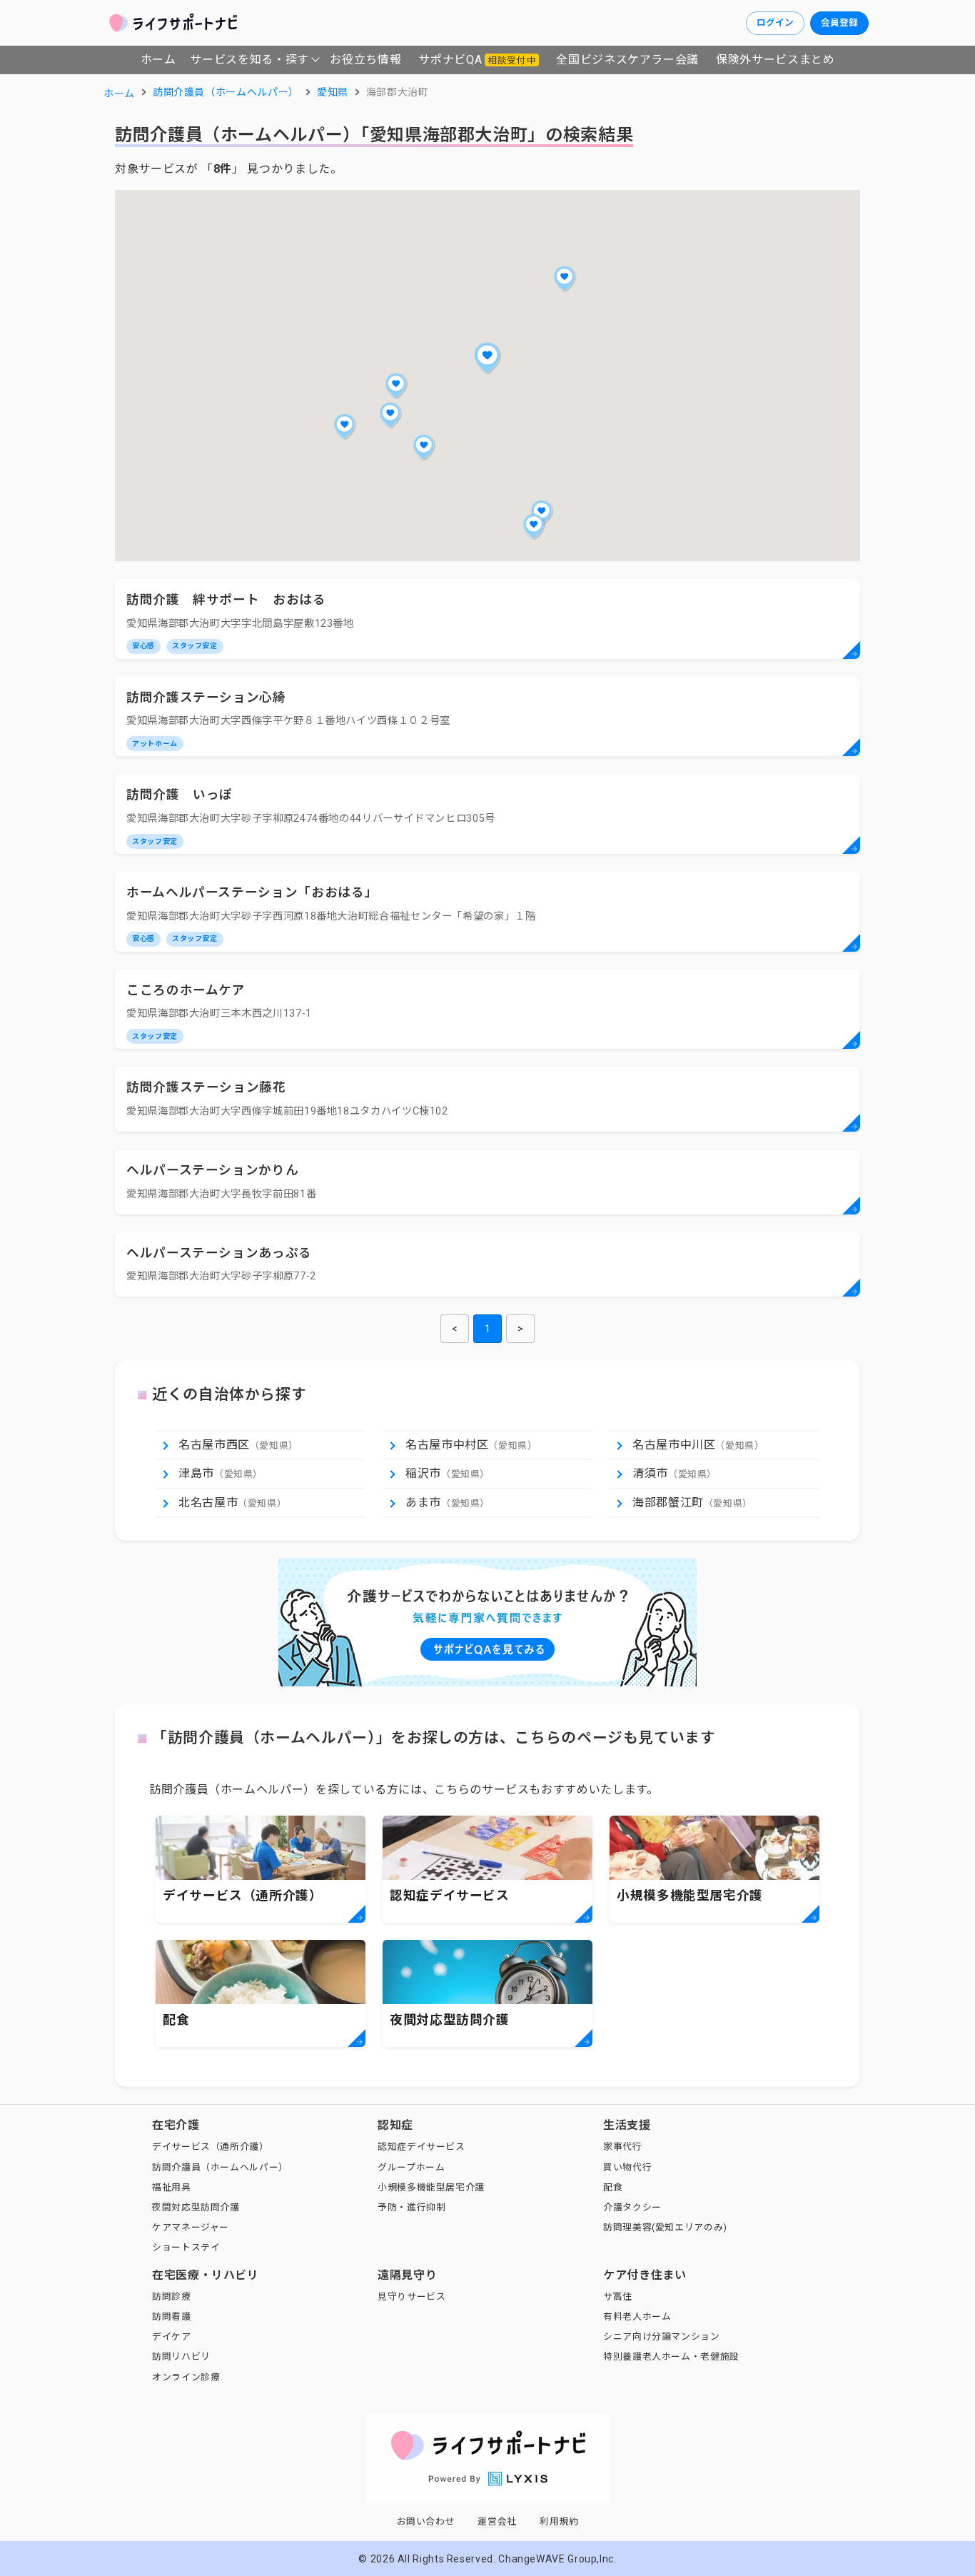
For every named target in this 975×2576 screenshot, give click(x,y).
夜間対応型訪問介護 (196, 2207)
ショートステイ (186, 2247)
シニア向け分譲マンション (662, 2336)
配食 (613, 2187)
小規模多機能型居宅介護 (431, 2187)
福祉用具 (172, 2187)
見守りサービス (411, 2296)
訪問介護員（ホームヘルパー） (220, 2167)
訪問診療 (172, 2296)
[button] (487, 358)
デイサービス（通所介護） (211, 2147)
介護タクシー (632, 2207)
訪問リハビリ (181, 2356)
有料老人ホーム (637, 2316)
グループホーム (411, 2167)
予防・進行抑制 (411, 2207)
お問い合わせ (426, 2521)
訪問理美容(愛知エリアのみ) (665, 2227)
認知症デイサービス (421, 2147)
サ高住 (618, 2296)
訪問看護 (172, 2316)
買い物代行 (627, 2167)
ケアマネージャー (191, 2227)
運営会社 (497, 2521)
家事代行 (623, 2147)
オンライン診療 (186, 2377)
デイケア (172, 2336)
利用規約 (559, 2521)
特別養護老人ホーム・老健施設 (671, 2356)
